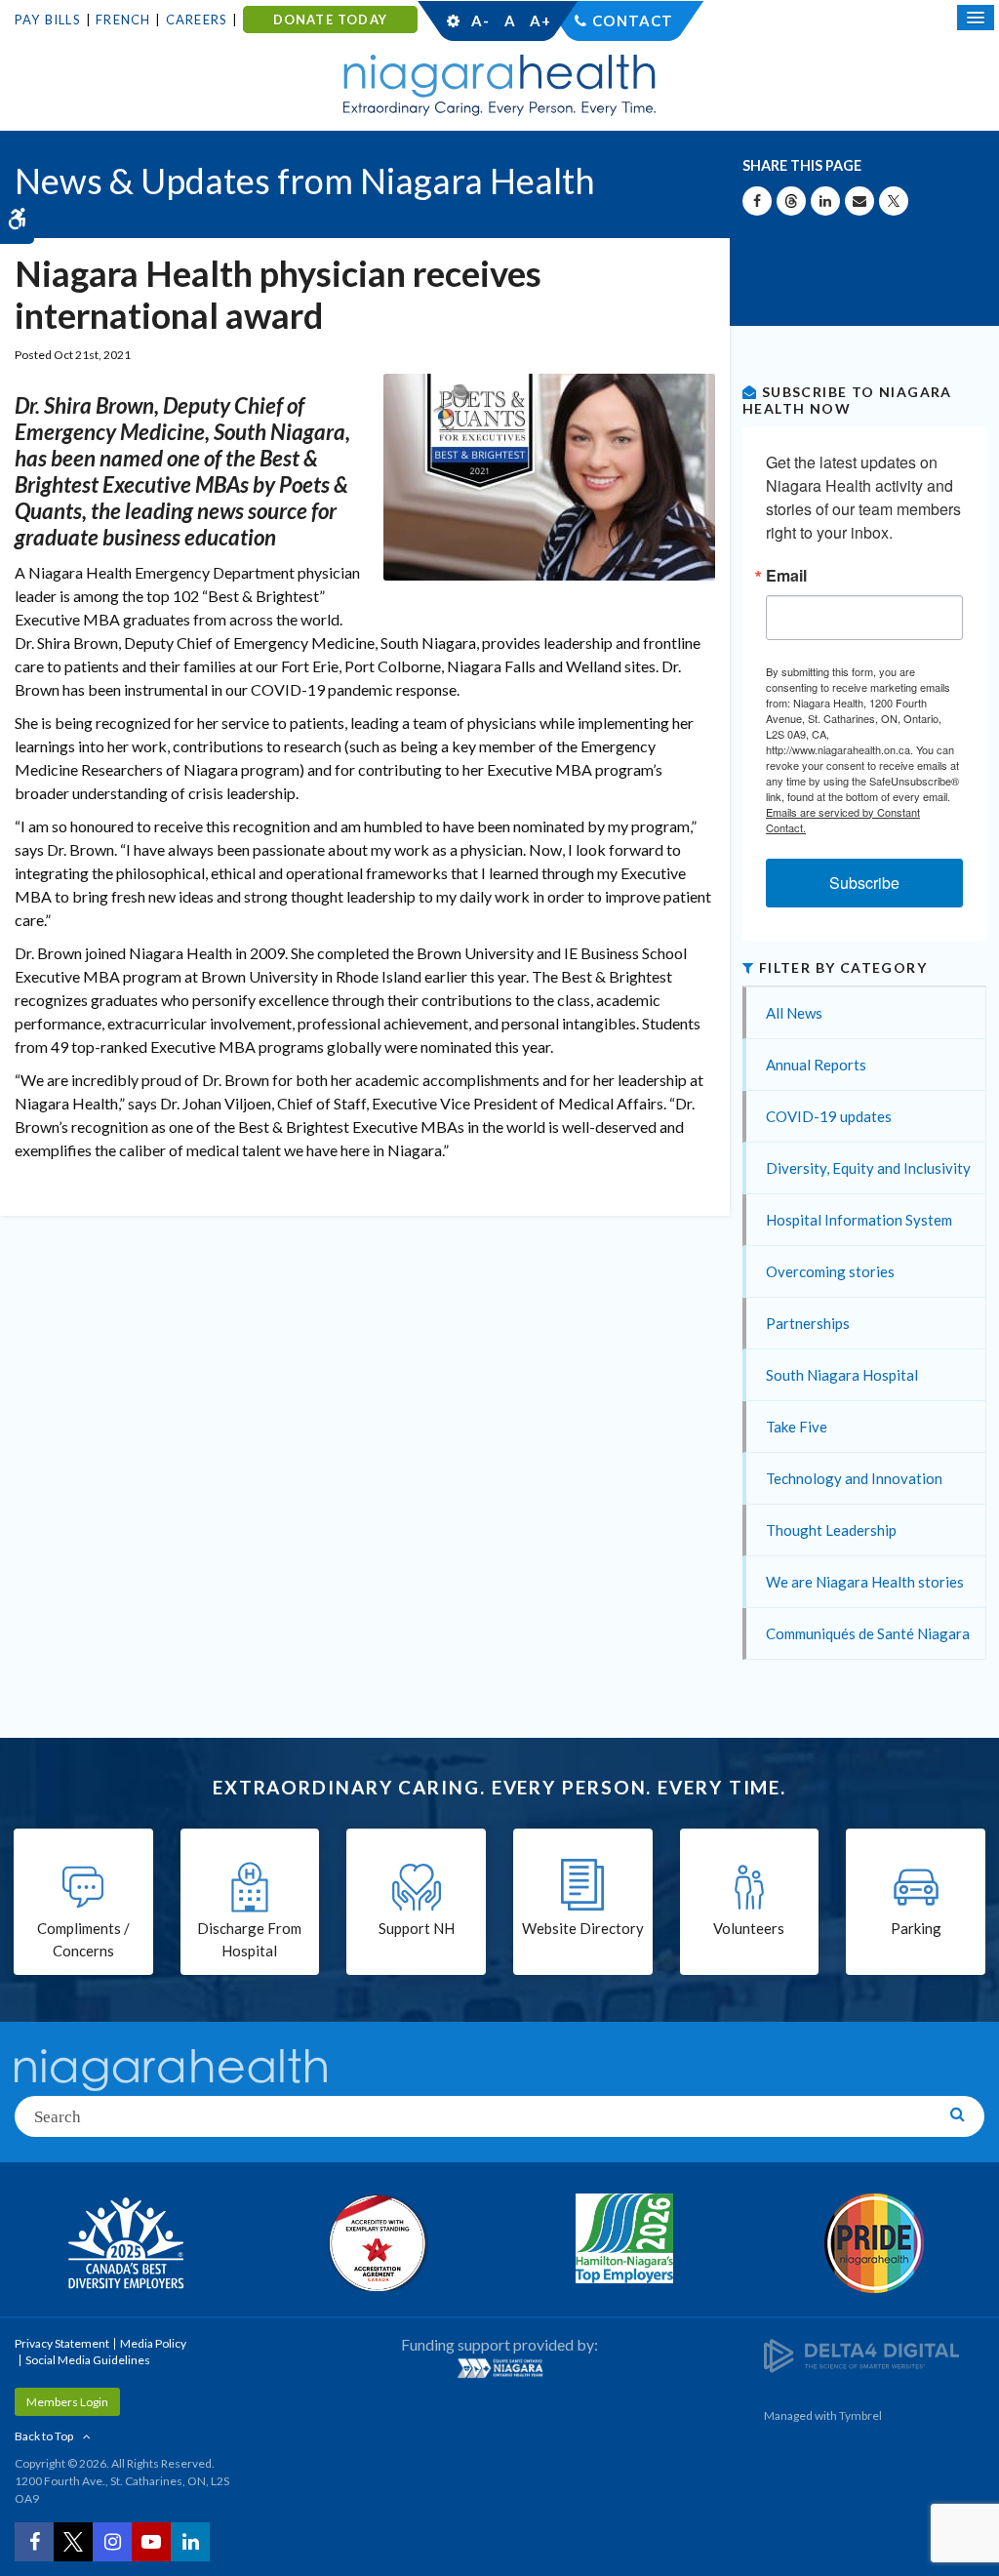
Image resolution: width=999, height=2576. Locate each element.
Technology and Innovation (854, 1478)
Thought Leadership (831, 1530)
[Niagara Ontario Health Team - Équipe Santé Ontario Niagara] (499, 2368)
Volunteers (749, 1928)
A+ (539, 20)
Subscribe (864, 883)
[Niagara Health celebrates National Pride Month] (874, 2243)
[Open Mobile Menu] (976, 18)
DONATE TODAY (330, 20)
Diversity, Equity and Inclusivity (868, 1168)
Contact (633, 20)
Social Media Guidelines (88, 2360)
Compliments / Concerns (83, 1939)
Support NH (417, 1928)
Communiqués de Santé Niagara (868, 1633)
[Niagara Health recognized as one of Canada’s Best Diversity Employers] (125, 2245)
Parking (916, 1928)
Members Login (67, 2402)
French (123, 20)
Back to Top (44, 2436)
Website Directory (583, 1928)
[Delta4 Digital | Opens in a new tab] (861, 2355)
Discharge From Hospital (249, 1939)
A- (480, 20)
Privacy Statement (62, 2343)
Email (786, 576)
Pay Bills (48, 20)
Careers (197, 20)
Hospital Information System (859, 1220)
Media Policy (153, 2343)
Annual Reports (816, 1065)
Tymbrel (860, 2415)
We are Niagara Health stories (865, 1582)
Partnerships (808, 1323)
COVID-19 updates (829, 1116)
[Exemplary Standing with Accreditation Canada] (375, 2242)
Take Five (797, 1427)
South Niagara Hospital (842, 1375)
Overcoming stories (830, 1271)
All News (794, 1013)
